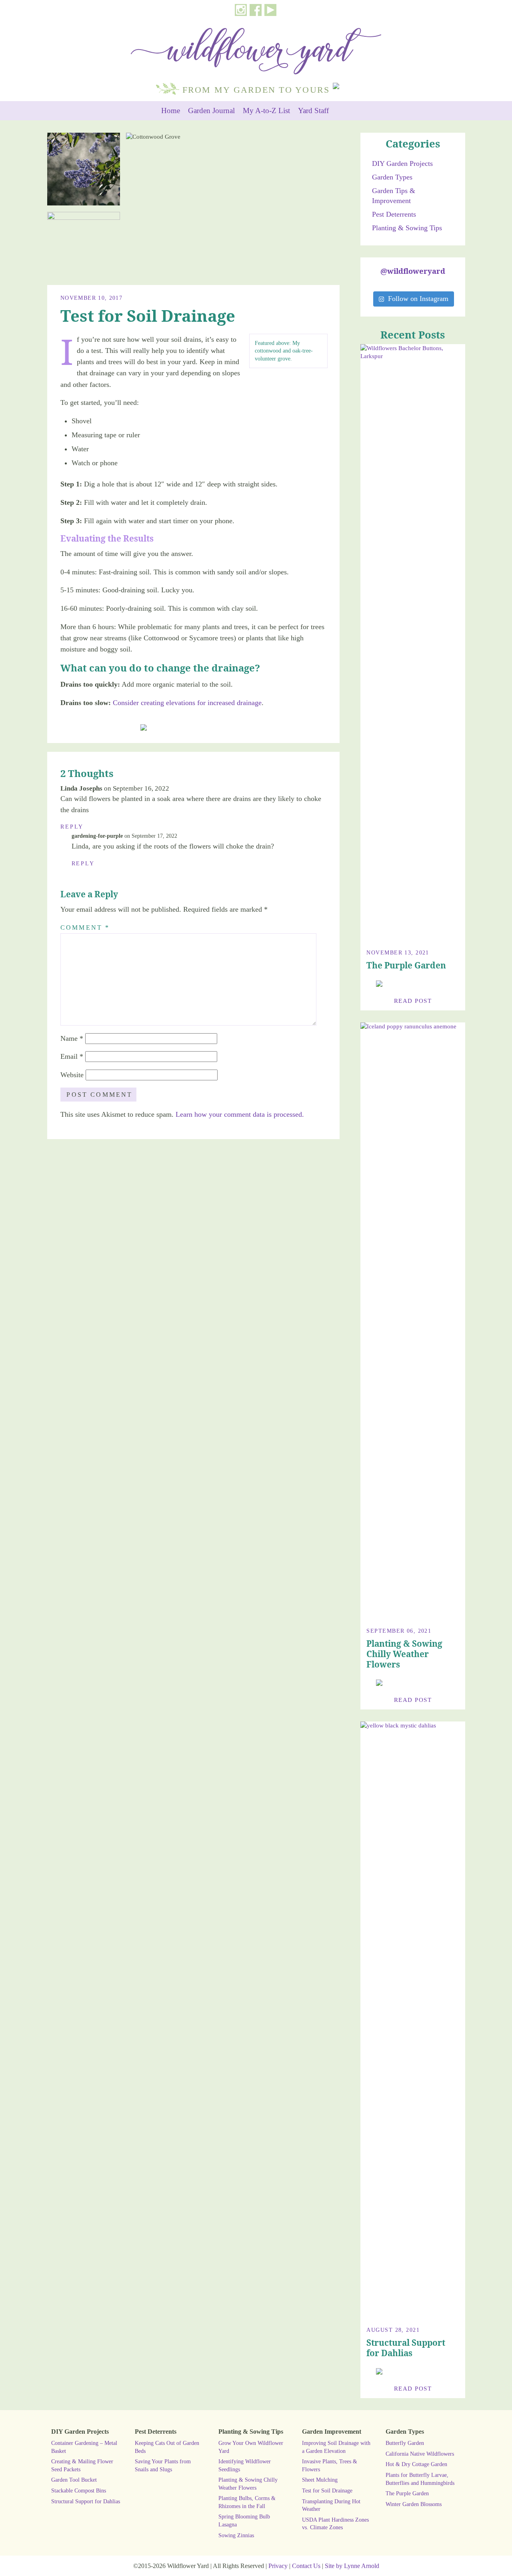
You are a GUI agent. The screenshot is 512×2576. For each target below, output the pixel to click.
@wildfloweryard (413, 271)
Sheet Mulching (320, 2480)
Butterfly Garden (405, 2443)
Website (72, 1075)
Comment (85, 927)
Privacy (278, 2566)
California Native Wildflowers (420, 2454)
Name (72, 1038)
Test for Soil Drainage (327, 2490)
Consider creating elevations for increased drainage (187, 703)
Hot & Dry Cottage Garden (416, 2464)
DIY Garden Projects (402, 163)
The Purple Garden (406, 965)
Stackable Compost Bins (79, 2490)
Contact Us (306, 2566)
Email (72, 1056)
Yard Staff (313, 111)
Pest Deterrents (394, 214)
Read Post (413, 1001)
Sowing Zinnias (236, 2535)
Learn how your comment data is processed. (240, 1114)
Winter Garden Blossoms (414, 2504)
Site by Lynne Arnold (352, 2566)
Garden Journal (211, 111)
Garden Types (392, 177)
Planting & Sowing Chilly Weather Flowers (404, 1654)
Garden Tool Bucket (74, 2480)
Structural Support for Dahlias (406, 2348)
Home (171, 111)
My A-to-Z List (266, 111)
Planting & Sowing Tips (407, 228)
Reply (72, 827)
